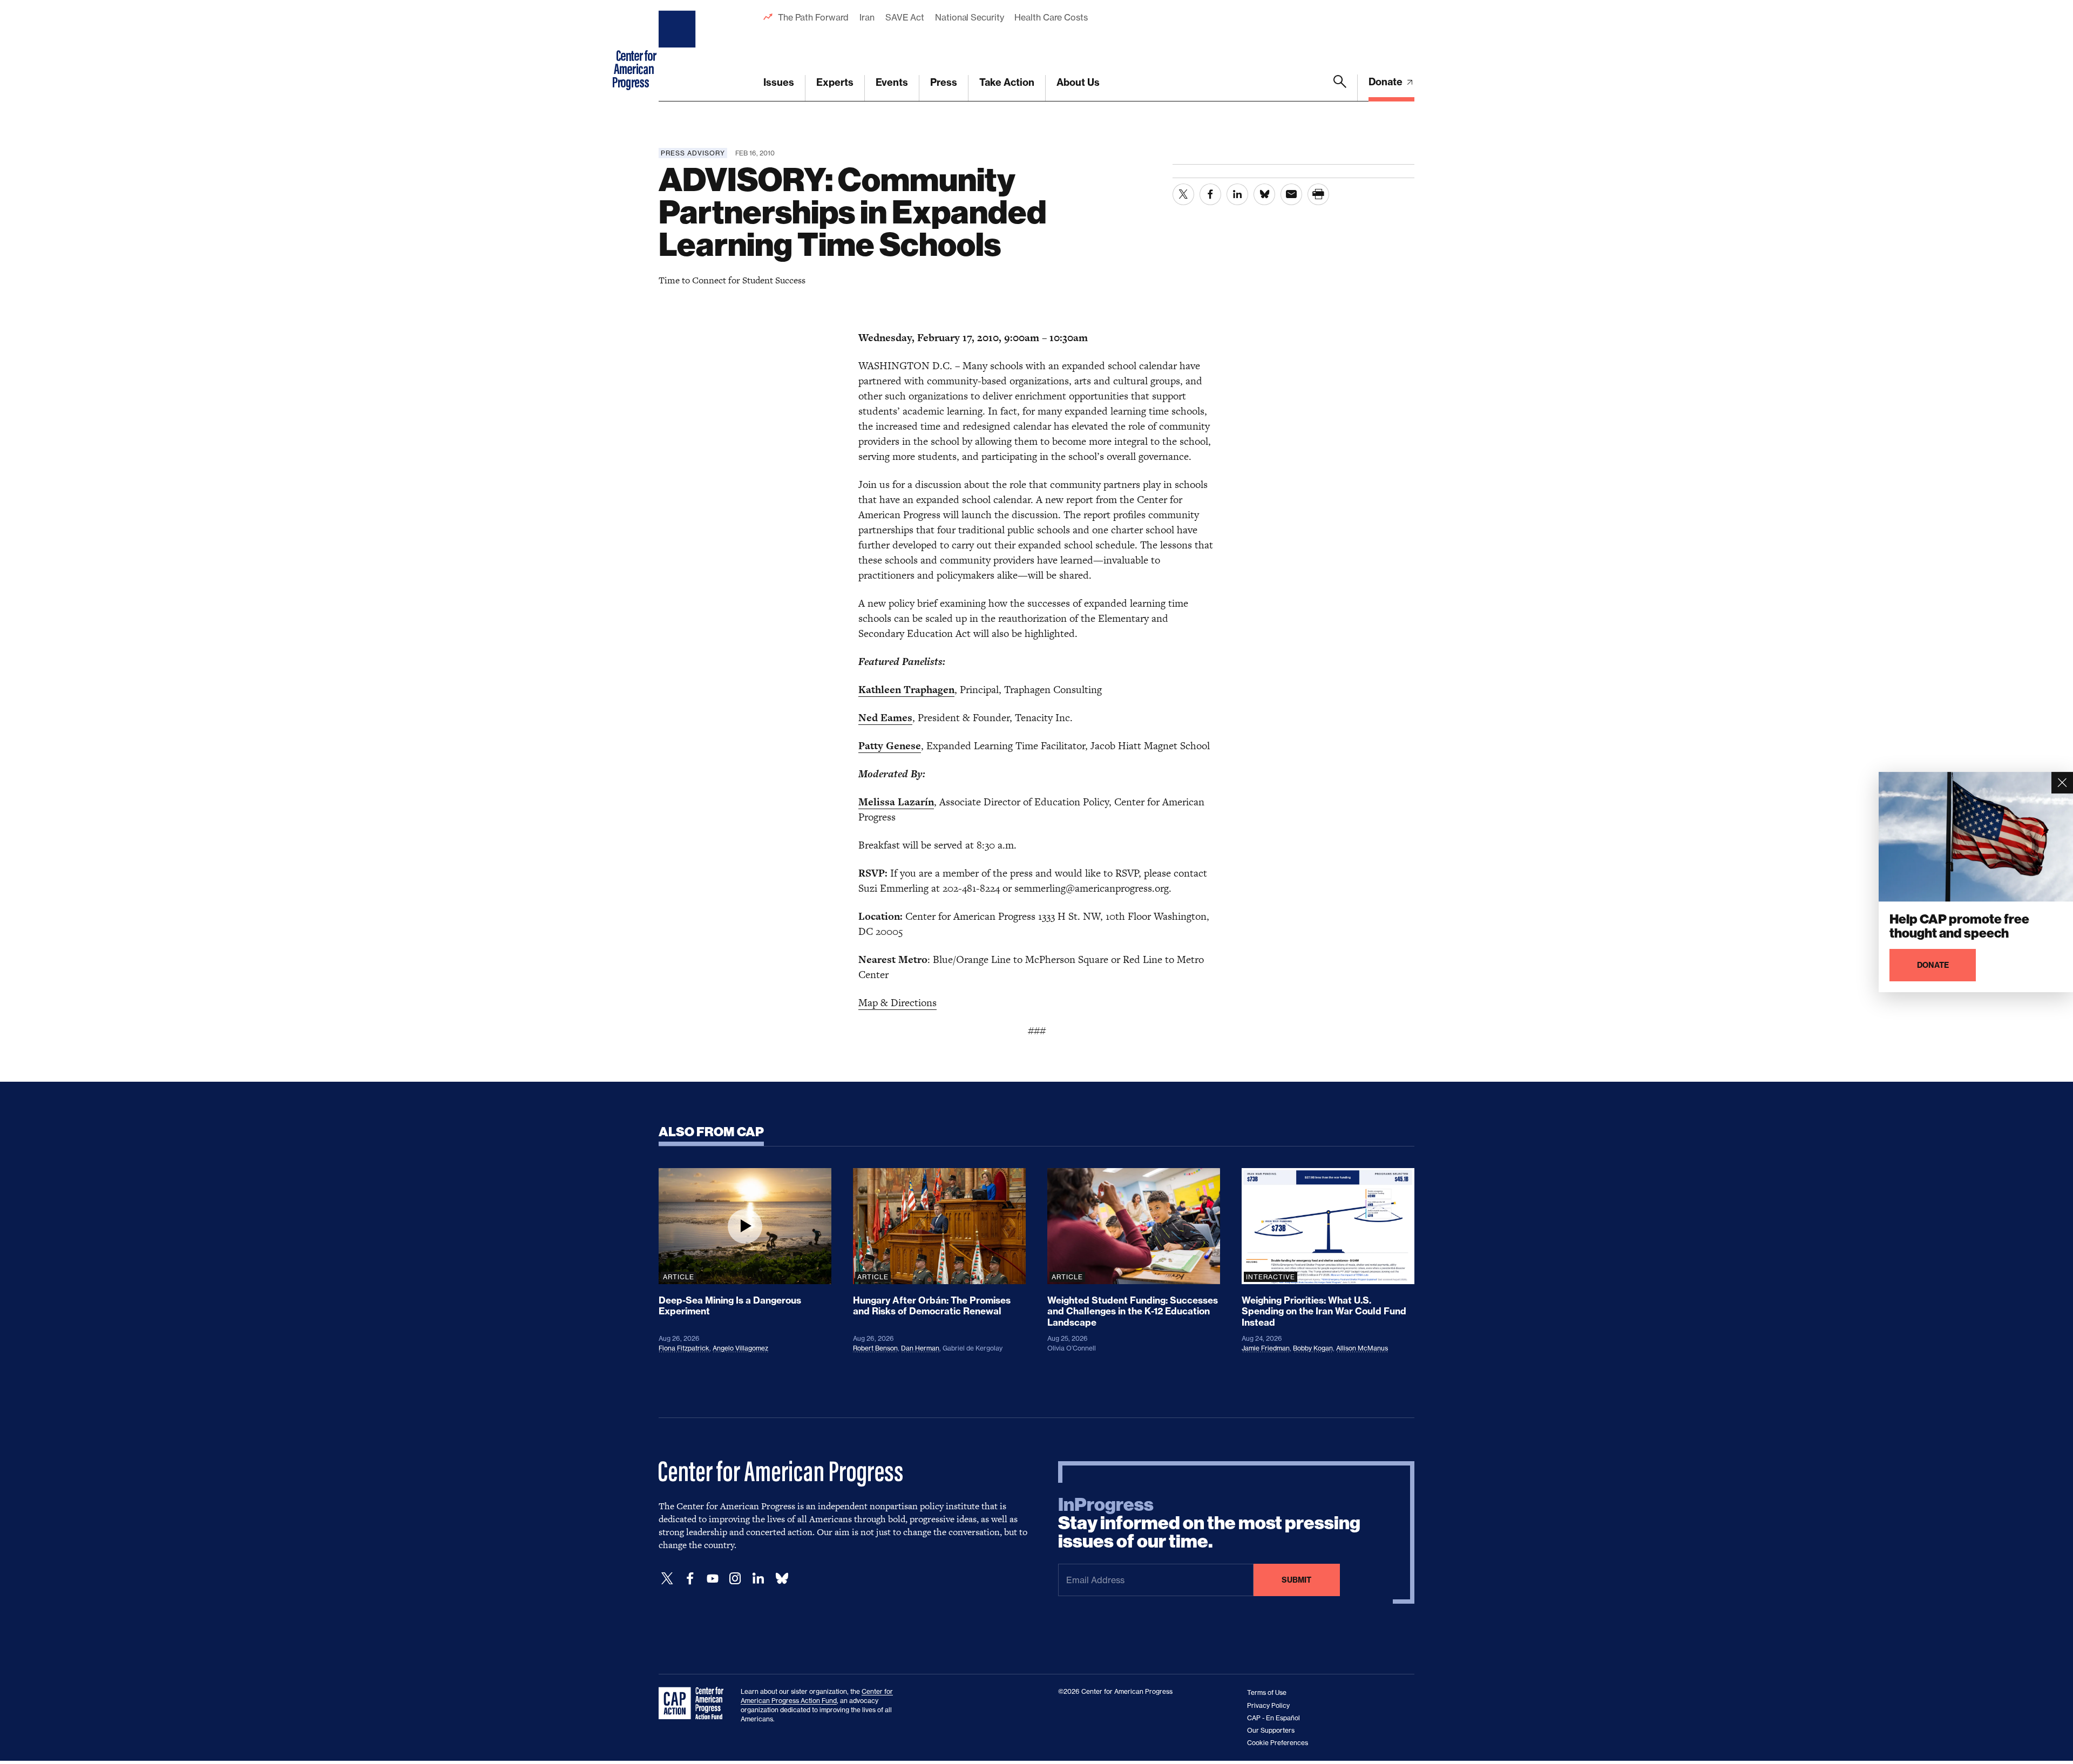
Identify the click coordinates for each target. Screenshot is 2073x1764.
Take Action (1007, 82)
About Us (1078, 82)
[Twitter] (667, 1579)
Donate (1387, 82)
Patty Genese (890, 746)
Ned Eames (885, 718)
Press (944, 82)
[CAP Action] (694, 1704)
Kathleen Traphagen (906, 690)
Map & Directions (897, 1003)
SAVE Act (905, 17)
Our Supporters (1271, 1730)
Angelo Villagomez (740, 1348)
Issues (779, 82)
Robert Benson (875, 1348)
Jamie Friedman (1266, 1348)
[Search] (1340, 88)
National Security (969, 17)
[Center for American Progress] (679, 51)
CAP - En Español (1273, 1718)
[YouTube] (713, 1579)
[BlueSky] (782, 1579)
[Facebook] (690, 1579)
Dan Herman (920, 1348)
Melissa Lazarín (896, 802)
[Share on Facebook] (1210, 194)
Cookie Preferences (1278, 1743)
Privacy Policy (1268, 1705)
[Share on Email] (1291, 194)
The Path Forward (813, 17)
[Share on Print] (1318, 194)
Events (892, 82)
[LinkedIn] (758, 1579)
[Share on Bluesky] (1264, 194)
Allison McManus (1362, 1348)
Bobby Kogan (1313, 1348)
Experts (835, 82)
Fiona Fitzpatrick (684, 1348)
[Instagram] (735, 1579)
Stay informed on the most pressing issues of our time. (1209, 1523)
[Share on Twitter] (1183, 194)
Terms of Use (1267, 1692)
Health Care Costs (1051, 17)
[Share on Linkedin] (1237, 194)
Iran (867, 17)
